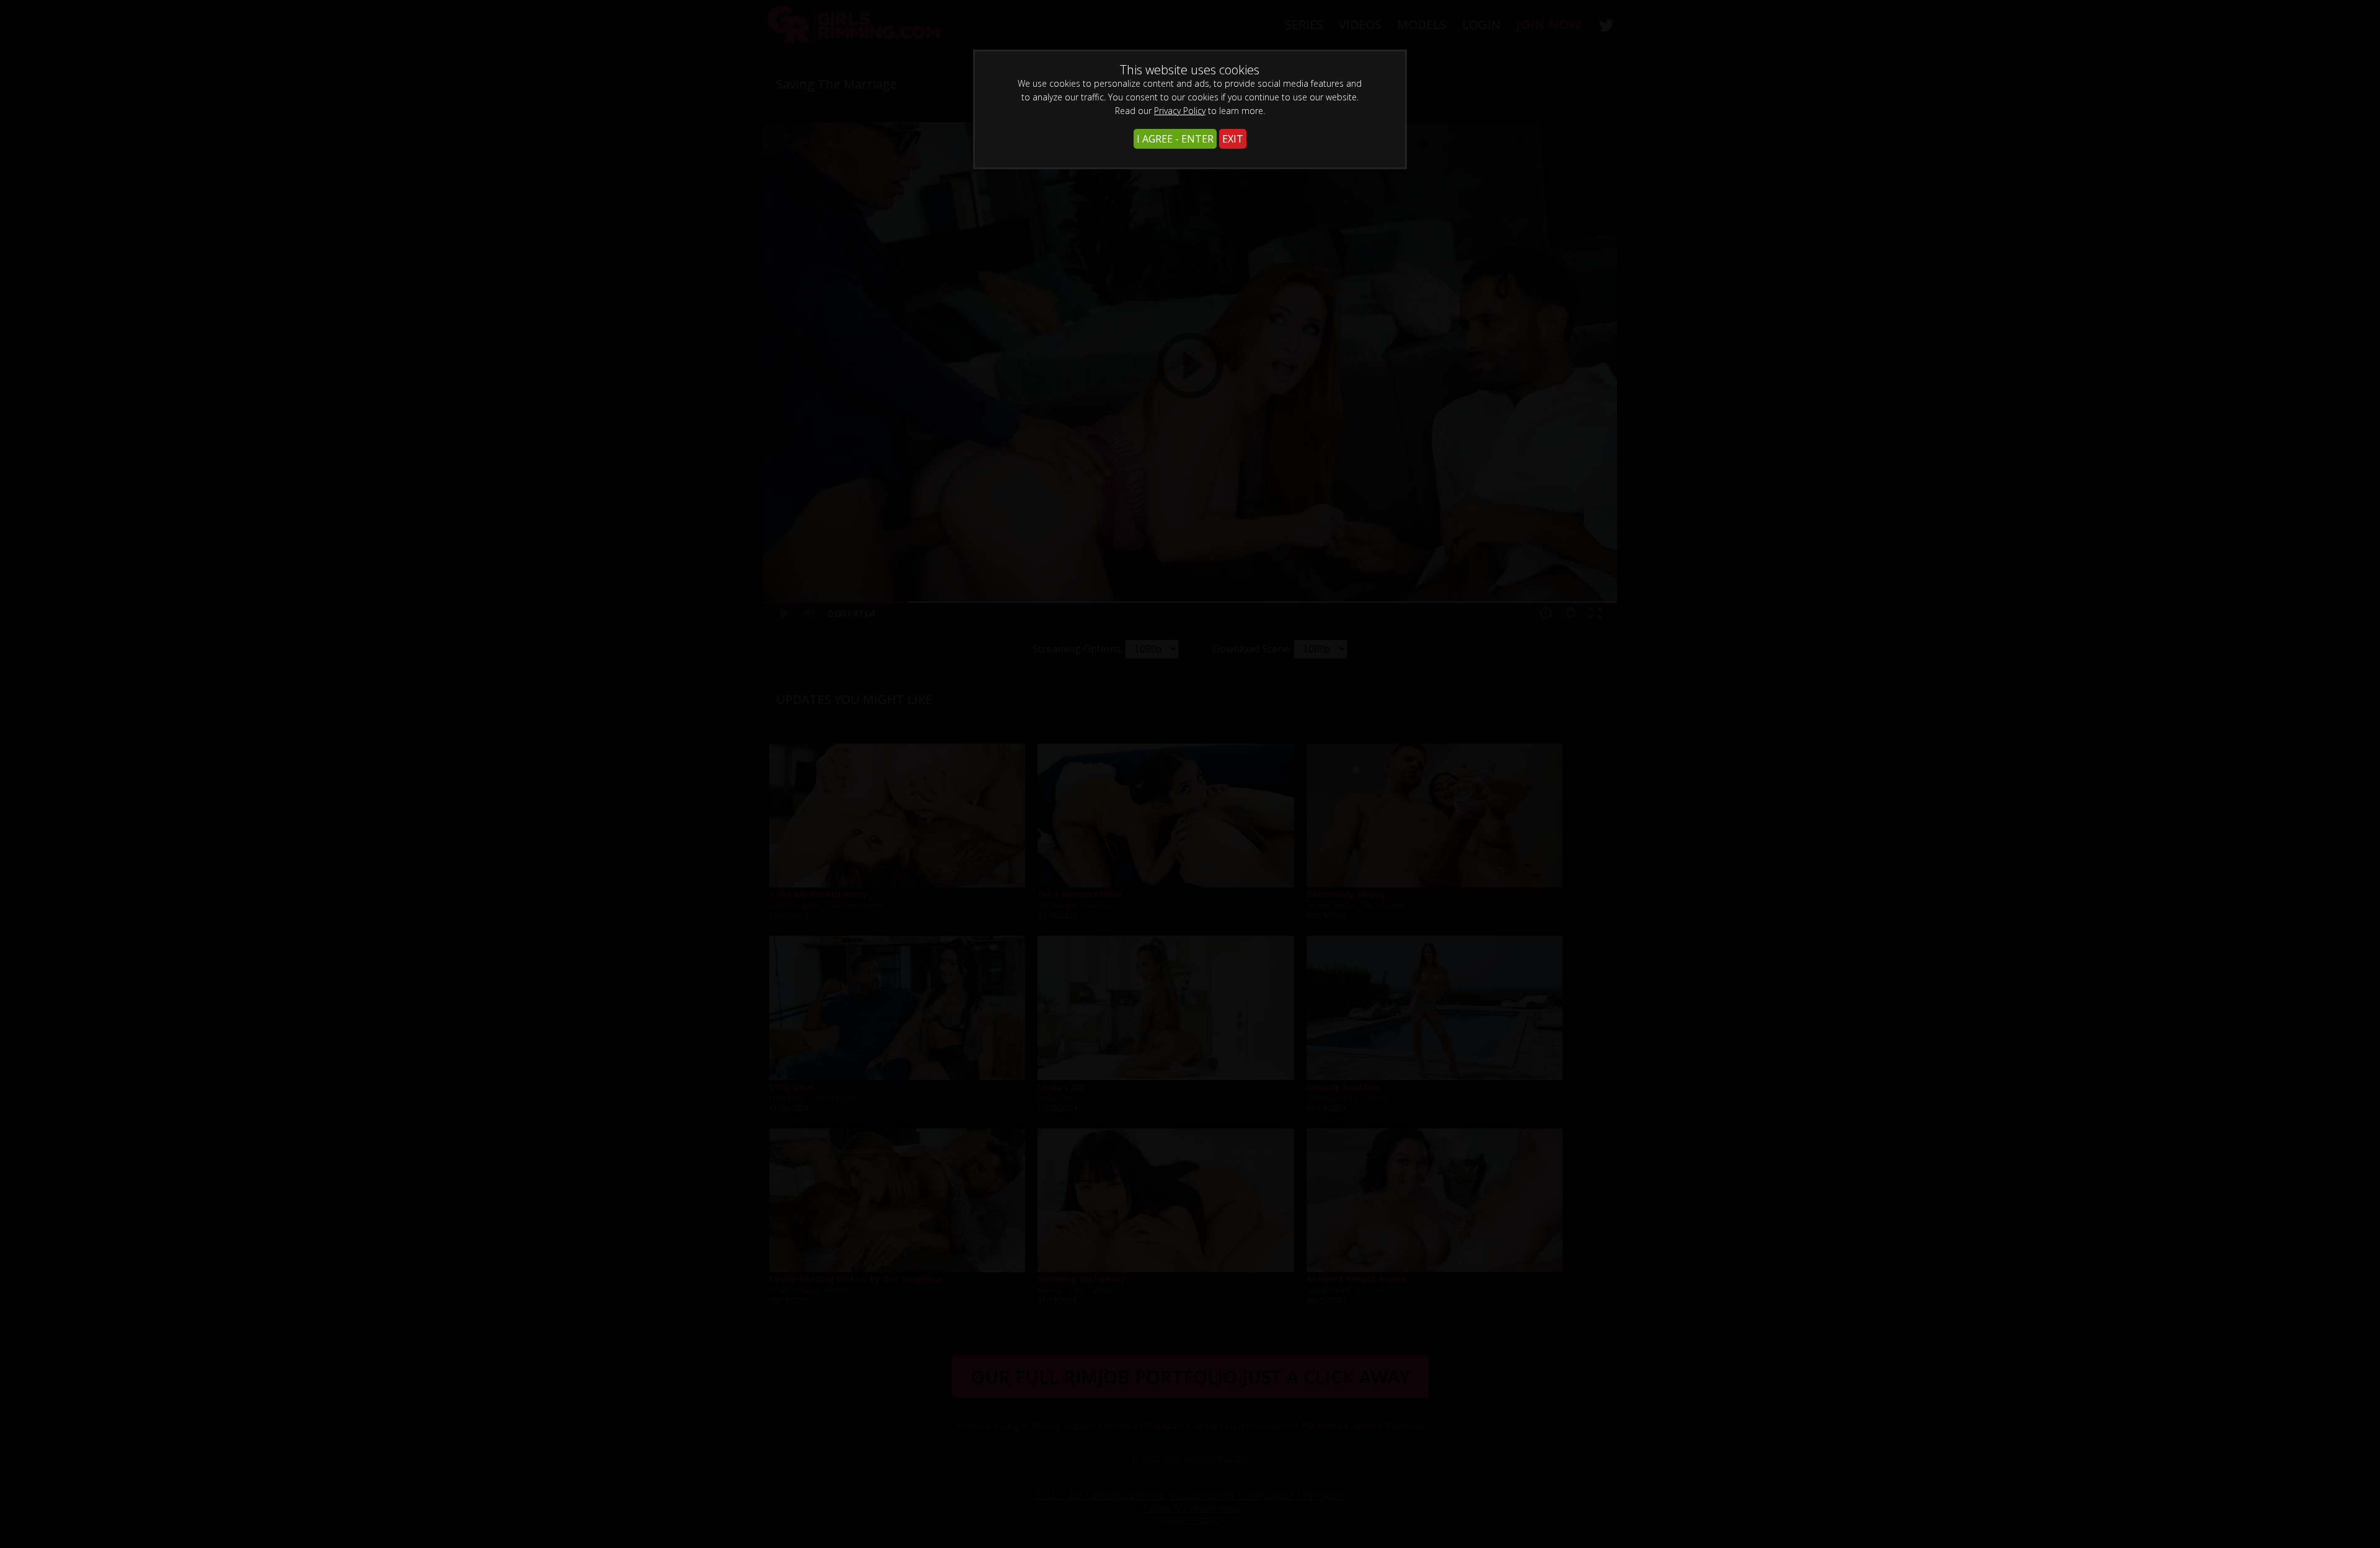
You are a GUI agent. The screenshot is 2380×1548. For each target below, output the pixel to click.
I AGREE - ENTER (1175, 139)
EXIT (1233, 139)
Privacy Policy (1180, 111)
